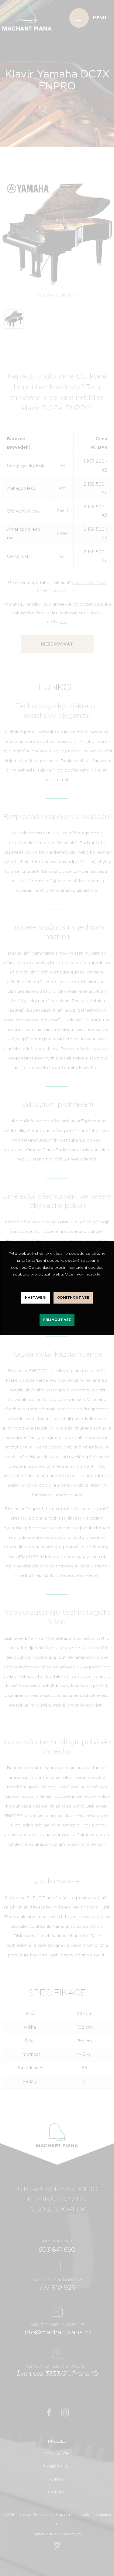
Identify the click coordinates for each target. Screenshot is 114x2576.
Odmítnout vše (73, 1298)
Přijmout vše (57, 1320)
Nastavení (36, 1298)
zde (97, 1274)
